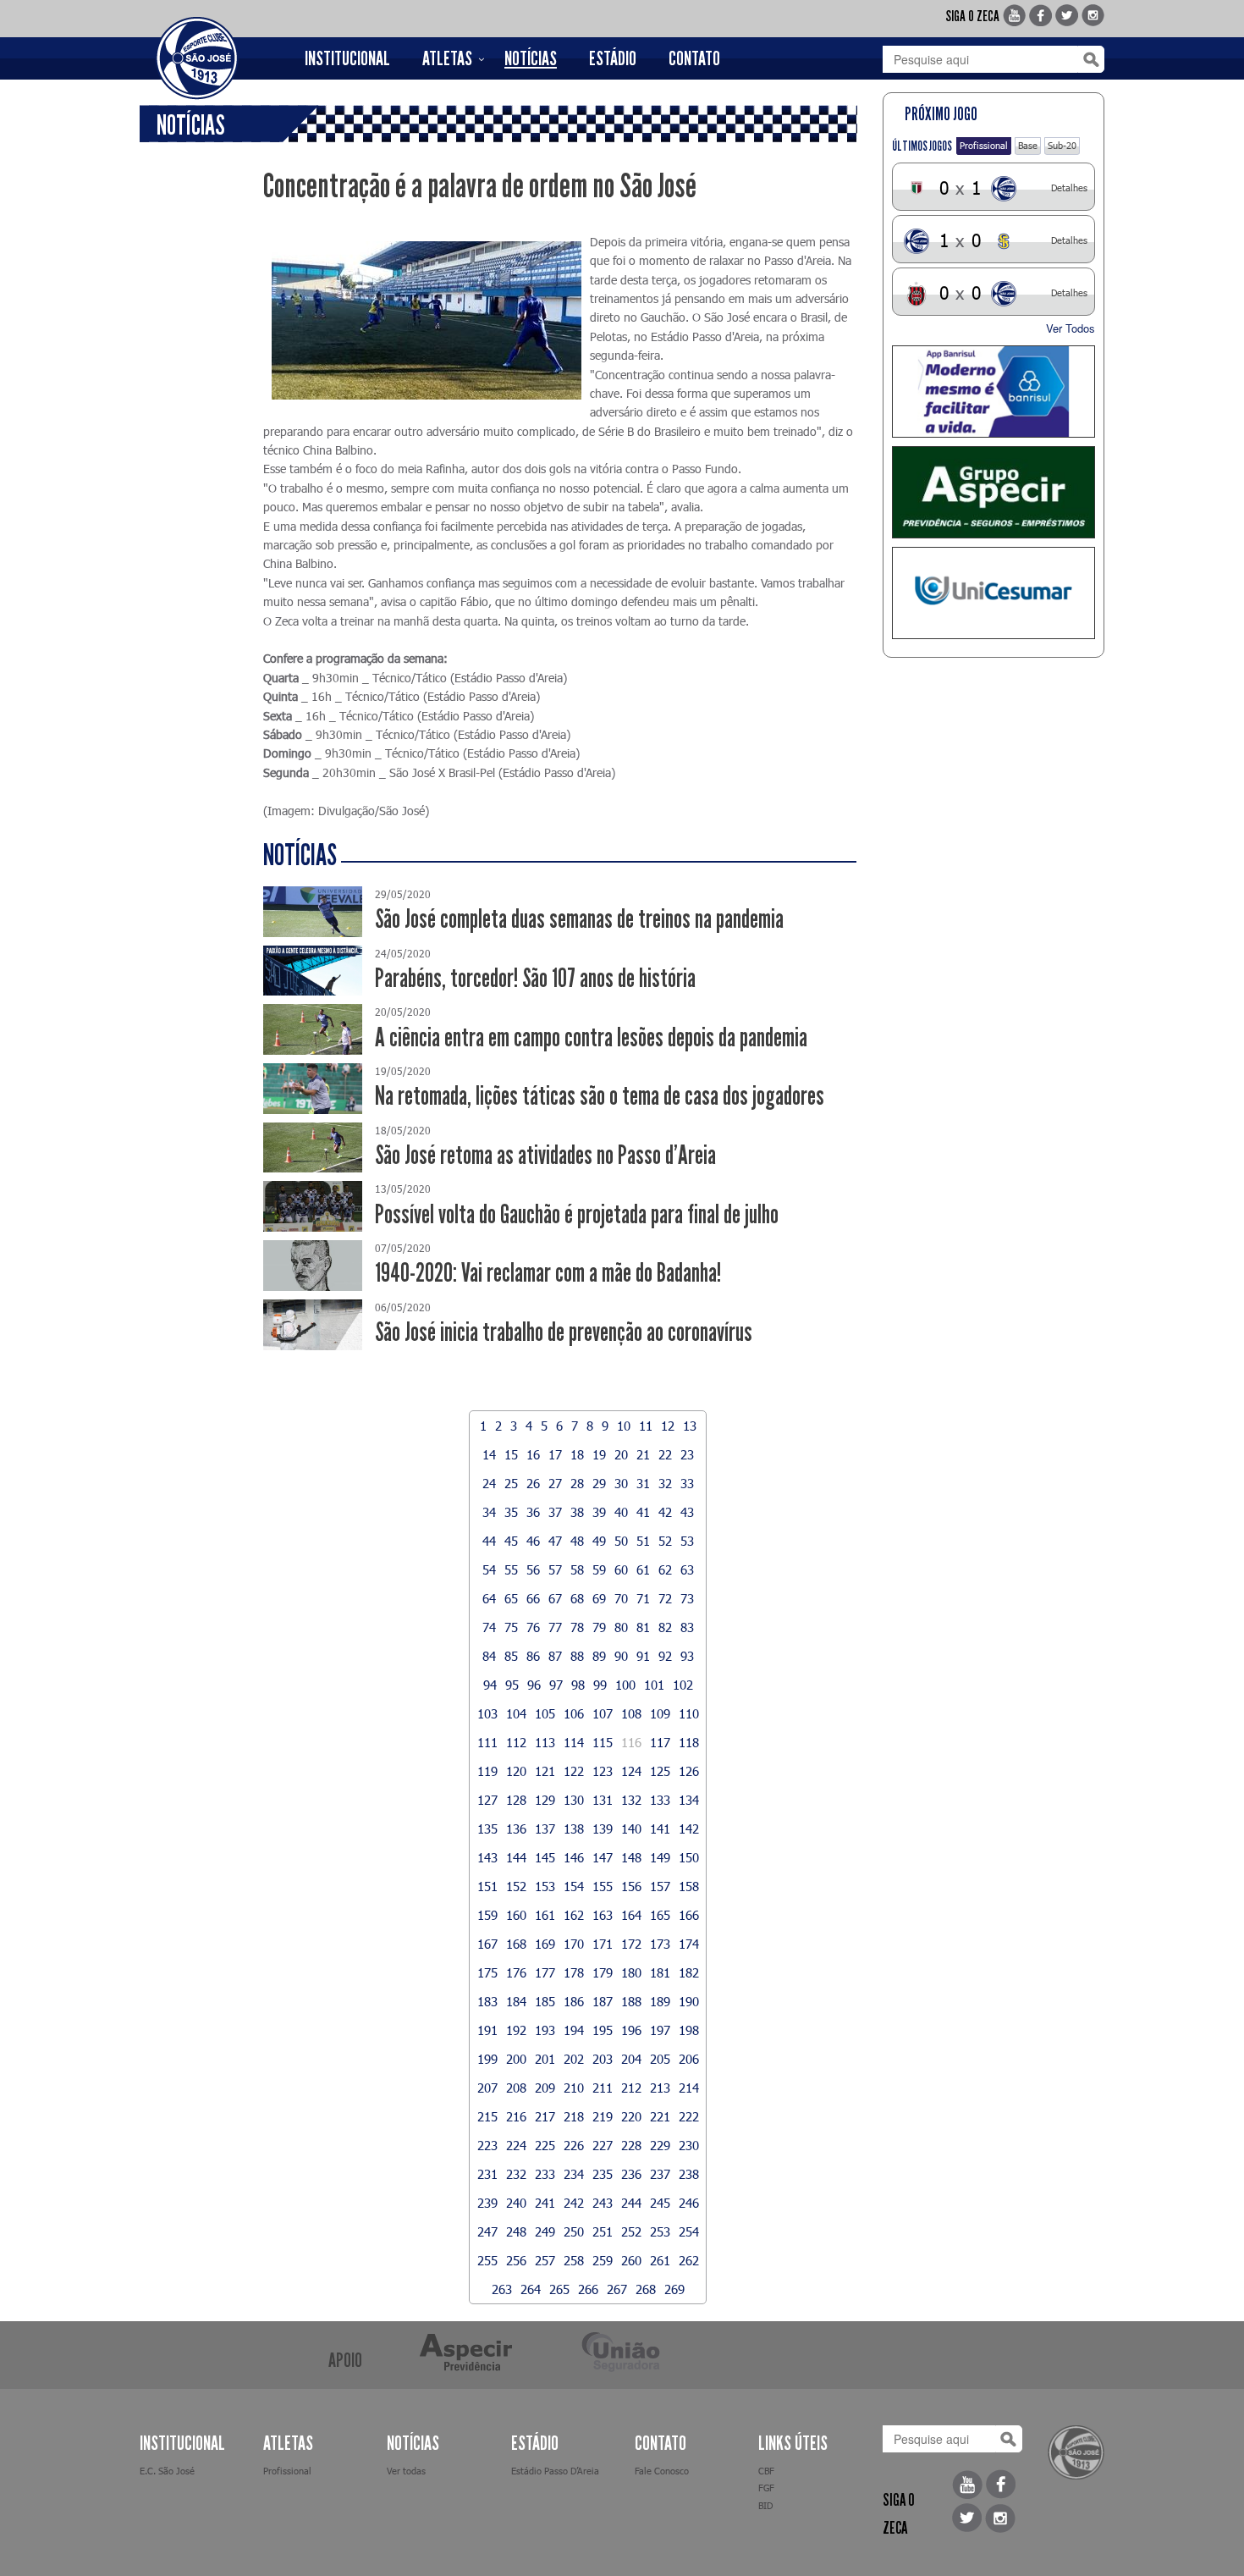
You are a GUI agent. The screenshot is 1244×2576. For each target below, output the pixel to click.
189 (660, 2001)
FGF (766, 2488)
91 (643, 1656)
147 (603, 1857)
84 (489, 1656)
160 (516, 1915)
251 (603, 2231)
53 (687, 1541)
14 (489, 1454)
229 (660, 2145)
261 (660, 2260)
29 (599, 1483)
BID (765, 2505)
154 (574, 1886)
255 (487, 2260)
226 (574, 2145)
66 (533, 1598)
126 (689, 1771)
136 (516, 1829)
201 (545, 2059)
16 (533, 1454)
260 (631, 2260)
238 (689, 2174)
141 (660, 1829)
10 (624, 1426)
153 (545, 1886)
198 (689, 2030)
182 (689, 1972)
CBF (766, 2471)
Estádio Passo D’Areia (555, 2471)
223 (487, 2145)
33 (687, 1483)
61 (643, 1569)
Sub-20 (1062, 145)
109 (660, 1713)
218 (574, 2116)
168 (516, 1944)
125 (660, 1771)
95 (512, 1685)
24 (489, 1483)
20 (621, 1454)
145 (545, 1857)
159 (487, 1915)
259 (603, 2260)
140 (631, 1829)
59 (599, 1569)
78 (577, 1627)
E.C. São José (167, 2471)
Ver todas (406, 2471)
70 (621, 1598)
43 (687, 1512)
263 (502, 2289)
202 (574, 2059)
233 (545, 2174)
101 (654, 1685)
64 (489, 1598)
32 (665, 1483)
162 (574, 1915)
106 (574, 1713)
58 (577, 1569)
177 (545, 1972)
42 (665, 1512)
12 (668, 1426)
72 (665, 1598)
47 (555, 1541)
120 (516, 1771)
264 (531, 2289)
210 (574, 2088)
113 (545, 1742)
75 (511, 1627)
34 (489, 1512)
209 (545, 2088)
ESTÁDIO (613, 58)
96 (534, 1685)
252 (631, 2231)
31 (643, 1483)
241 (545, 2203)
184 (516, 2001)
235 (603, 2174)
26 (533, 1483)
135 (487, 1829)
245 (660, 2203)
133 (660, 1800)
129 (545, 1800)
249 (545, 2231)
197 (660, 2030)
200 (516, 2059)
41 (643, 1512)
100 (625, 1685)
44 (489, 1541)
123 (603, 1771)
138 (574, 1829)
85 (511, 1656)
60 (621, 1569)
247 (487, 2231)
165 (660, 1915)
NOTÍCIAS (531, 58)
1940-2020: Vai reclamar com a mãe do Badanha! (548, 1273)
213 (660, 2088)
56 (533, 1569)
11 (646, 1426)
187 (603, 2001)
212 (631, 2088)
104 (516, 1713)
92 (665, 1656)
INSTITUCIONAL (347, 58)
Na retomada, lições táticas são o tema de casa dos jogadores (600, 1096)
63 (687, 1569)
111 (487, 1742)
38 (577, 1512)
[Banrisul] (994, 392)
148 (631, 1857)
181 (660, 1972)
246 (689, 2203)
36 (533, 1512)
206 (689, 2059)
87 (555, 1656)
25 (511, 1483)
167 (487, 1944)
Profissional (984, 145)
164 (631, 1915)
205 (660, 2059)
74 (489, 1627)
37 (555, 1512)
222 (689, 2116)
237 (660, 2174)
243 (603, 2203)
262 (689, 2260)
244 (631, 2203)
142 (689, 1829)
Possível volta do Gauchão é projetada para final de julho (577, 1214)
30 (621, 1483)
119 (487, 1771)
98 (578, 1685)
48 (577, 1541)
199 (487, 2059)
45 (511, 1541)
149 (660, 1857)
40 (621, 1512)
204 (631, 2059)
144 (516, 1857)
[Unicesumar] (994, 593)
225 (545, 2145)
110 (689, 1713)
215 (487, 2116)
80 (621, 1627)
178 (574, 1972)
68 (577, 1598)
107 (603, 1713)
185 (545, 2001)
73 (687, 1598)
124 (631, 1771)
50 (621, 1541)
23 (687, 1454)
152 (516, 1886)
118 (689, 1742)
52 (665, 1541)
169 (545, 1944)
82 (665, 1627)
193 (545, 2030)
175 (487, 1972)
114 (574, 1742)
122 (574, 1771)
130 (574, 1800)
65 (511, 1598)
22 (665, 1454)
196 (631, 2030)
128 (516, 1800)
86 (533, 1656)
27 (555, 1483)
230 (689, 2145)
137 (545, 1829)
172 (631, 1944)
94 (490, 1685)
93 (687, 1656)
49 (599, 1541)
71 (643, 1598)
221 (660, 2116)
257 (545, 2260)
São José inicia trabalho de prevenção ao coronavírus (564, 1332)
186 (574, 2001)
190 (689, 2001)
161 (545, 1915)
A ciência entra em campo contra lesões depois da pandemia (591, 1037)
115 (603, 1742)
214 (689, 2088)
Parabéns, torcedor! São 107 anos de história (535, 978)
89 (599, 1656)
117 (660, 1742)
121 (545, 1771)
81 (643, 1627)
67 (555, 1598)
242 (574, 2203)
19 (599, 1454)
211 (603, 2088)
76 (533, 1627)
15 (511, 1454)
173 (660, 1944)
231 (487, 2174)
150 (689, 1857)
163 (603, 1915)
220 (631, 2116)
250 (574, 2231)
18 (577, 1454)
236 (631, 2174)
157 (660, 1886)
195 (603, 2030)
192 (516, 2030)
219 (603, 2116)
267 (617, 2289)
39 (599, 1512)
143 (487, 1857)
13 (690, 1426)
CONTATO (694, 58)
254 (689, 2231)
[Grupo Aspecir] (994, 492)
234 (574, 2174)
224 (516, 2145)
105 (545, 1713)
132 (631, 1800)
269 (674, 2289)
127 (487, 1800)
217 (545, 2116)
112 (516, 1742)
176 (516, 1972)
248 (516, 2231)
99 (600, 1685)
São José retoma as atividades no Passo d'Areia (545, 1155)
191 (487, 2030)
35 (511, 1512)
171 (603, 1944)
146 (574, 1857)
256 (516, 2260)
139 (603, 1829)
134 (689, 1800)
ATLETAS (447, 58)
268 (646, 2289)
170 (574, 1944)
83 (687, 1627)
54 (489, 1569)
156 (631, 1886)
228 (631, 2145)
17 (555, 1454)
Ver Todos (1071, 328)
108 (631, 1713)
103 (487, 1713)
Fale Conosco (662, 2471)
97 (556, 1685)
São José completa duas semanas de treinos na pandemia (579, 919)
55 (511, 1569)
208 (516, 2088)
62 (665, 1569)
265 (559, 2289)
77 (555, 1627)
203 (603, 2059)
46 (533, 1541)
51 (643, 1541)
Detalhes (1069, 188)
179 (603, 1972)
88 (577, 1656)
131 (603, 1800)
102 (683, 1685)
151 (487, 1886)
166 (689, 1915)
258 (574, 2260)
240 (516, 2203)
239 (487, 2203)
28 (577, 1483)
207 (487, 2088)
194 (574, 2030)
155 (603, 1886)
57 (555, 1569)
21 (643, 1454)
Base (1028, 145)
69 (599, 1598)
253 (660, 2231)
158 (689, 1886)
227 (603, 2145)
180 (631, 1972)
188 (631, 2001)
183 (487, 2001)
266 (588, 2289)
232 (516, 2174)
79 (599, 1627)
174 (689, 1944)
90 (621, 1656)
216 (516, 2116)
